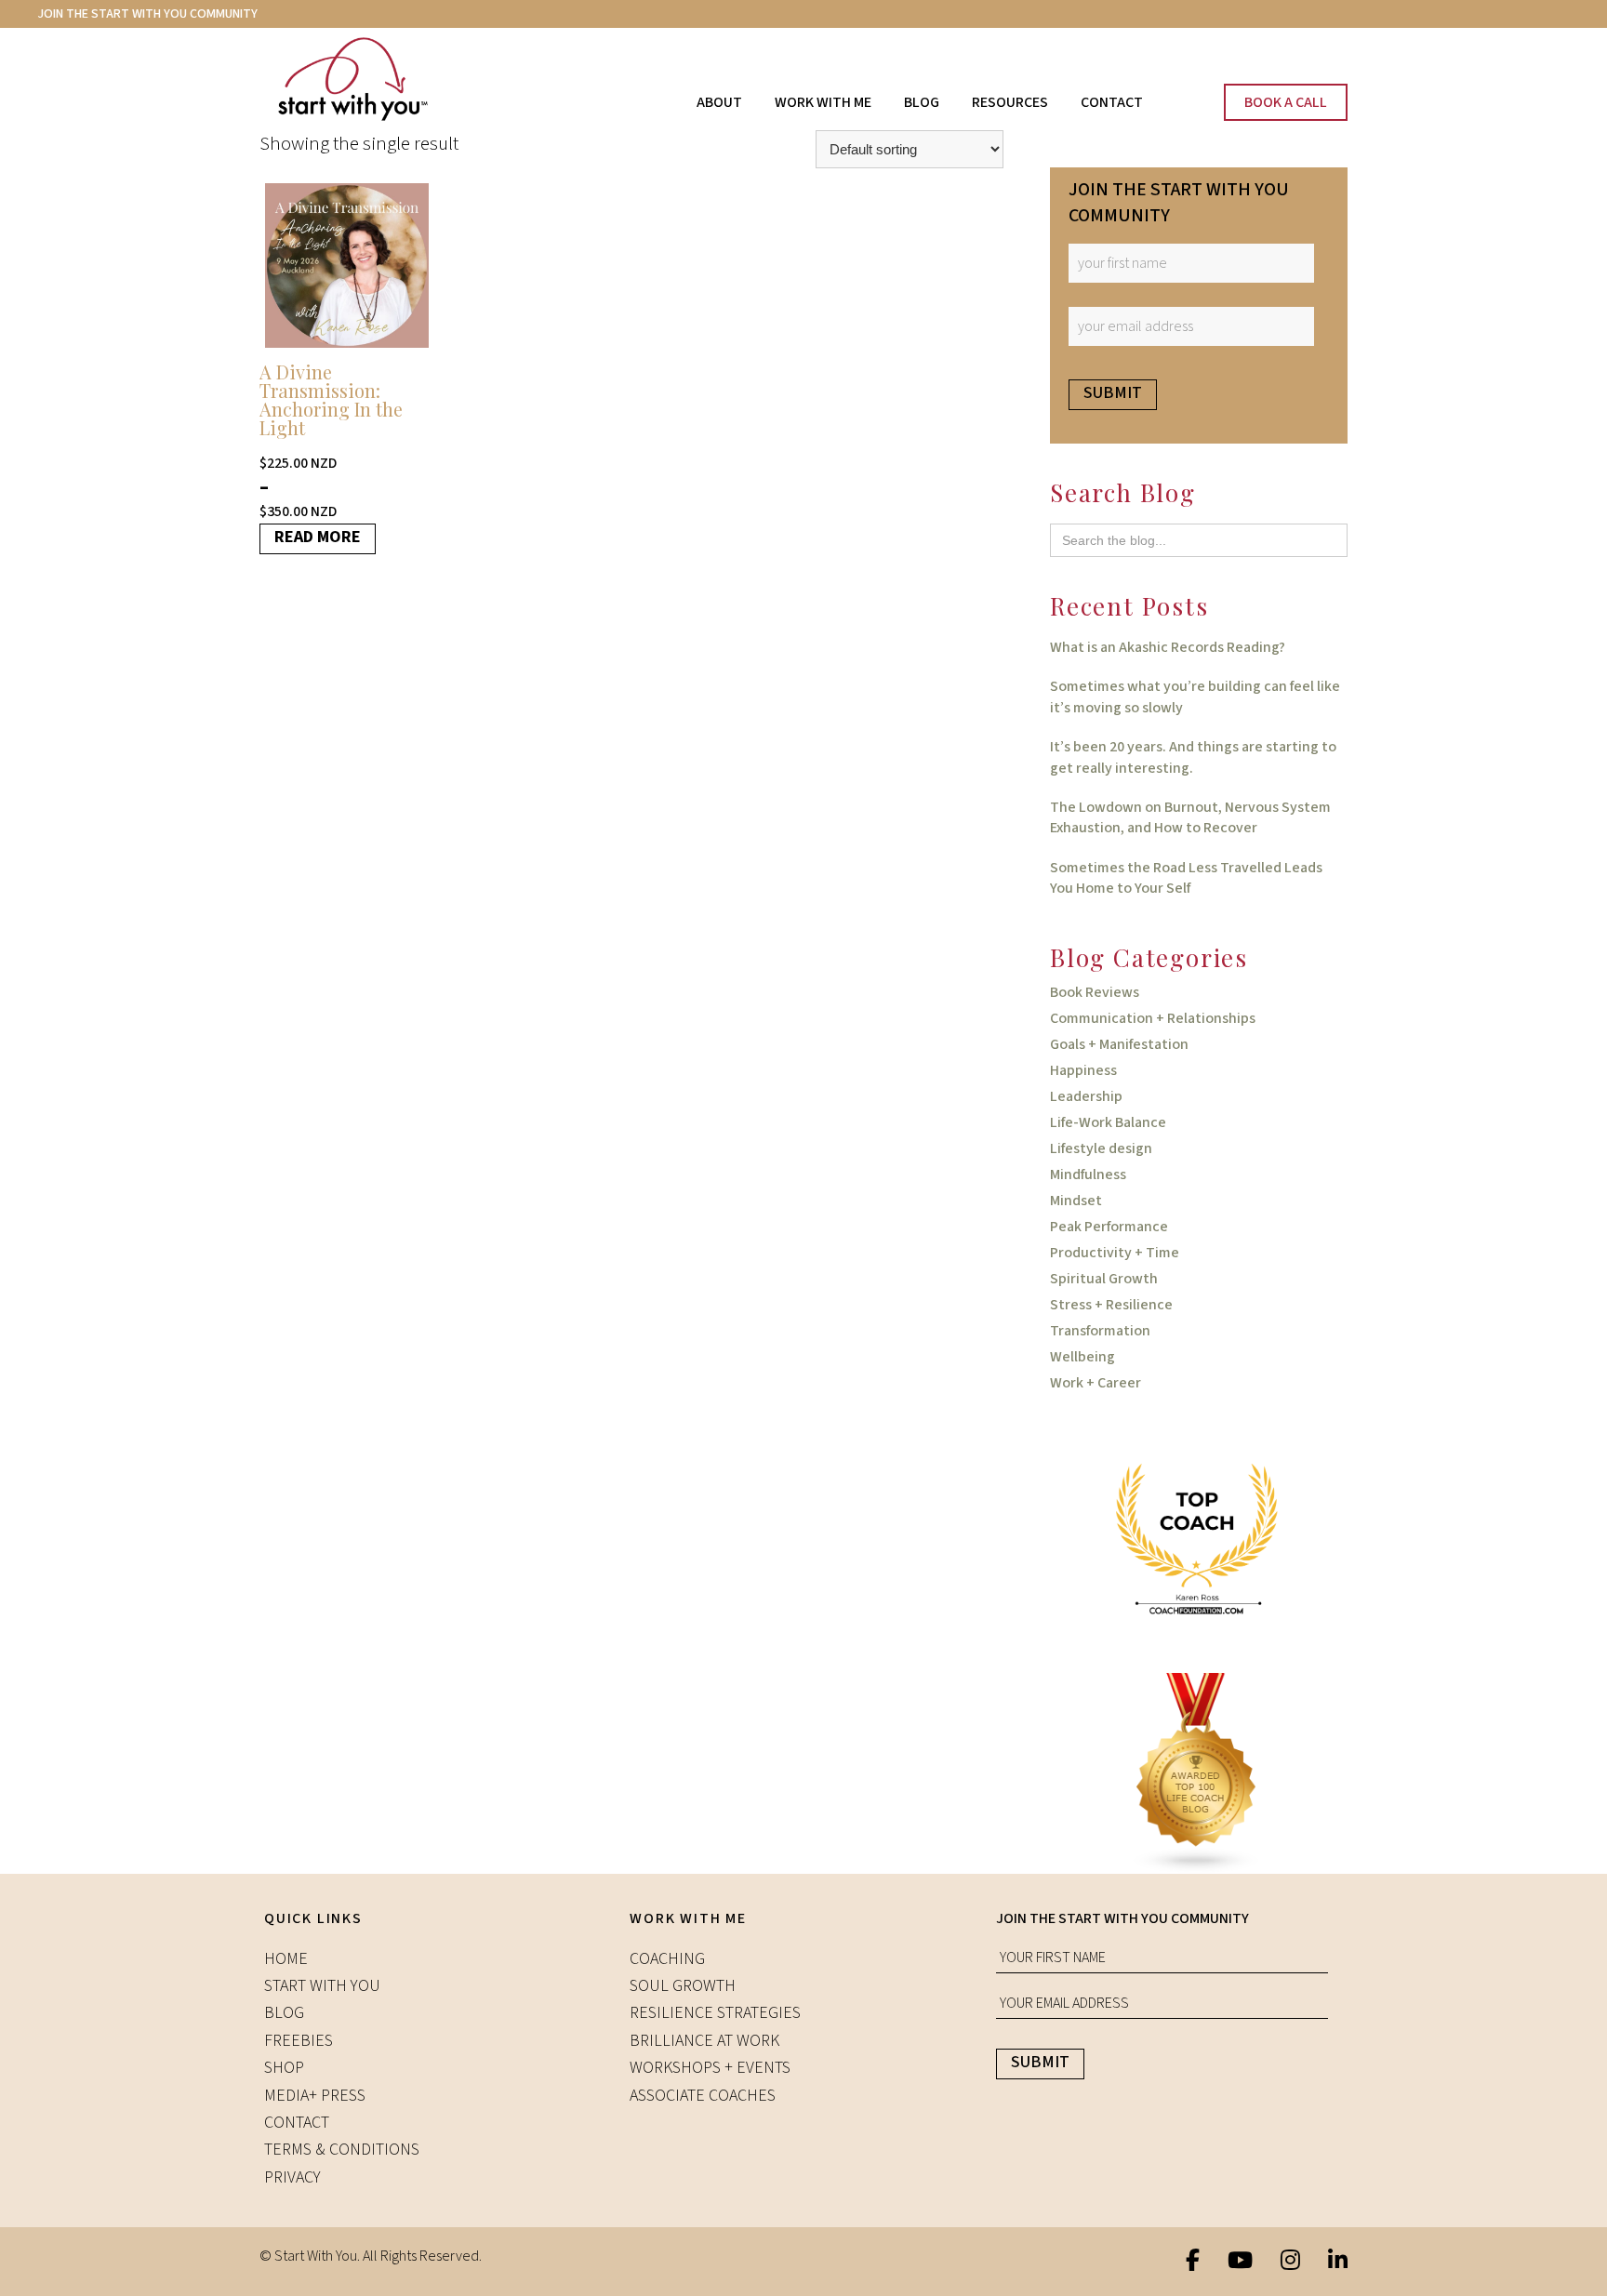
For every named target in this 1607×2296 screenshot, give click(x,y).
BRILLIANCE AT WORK (704, 2041)
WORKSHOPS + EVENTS (710, 2068)
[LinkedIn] (1338, 2262)
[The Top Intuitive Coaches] (1199, 1538)
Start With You (371, 79)
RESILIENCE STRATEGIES (715, 2013)
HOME (286, 1959)
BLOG (284, 2013)
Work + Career (1096, 1383)
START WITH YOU (322, 1986)
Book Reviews (1095, 992)
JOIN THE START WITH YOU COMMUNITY (147, 14)
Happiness (1083, 1070)
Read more (318, 537)
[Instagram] (1290, 2262)
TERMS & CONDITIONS (342, 2150)
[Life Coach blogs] (1199, 1772)
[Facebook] (1193, 2262)
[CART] (1169, 95)
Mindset (1076, 1201)
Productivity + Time (1115, 1253)
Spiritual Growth (1104, 1279)
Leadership (1086, 1096)
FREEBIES (299, 2041)
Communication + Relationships (1153, 1018)
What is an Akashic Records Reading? (1168, 647)
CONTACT (297, 2123)
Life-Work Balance (1108, 1122)
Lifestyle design (1101, 1148)
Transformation (1100, 1331)
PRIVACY (292, 2177)
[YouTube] (1240, 2262)
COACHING (667, 1959)
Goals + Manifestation (1119, 1044)
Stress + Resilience (1111, 1305)
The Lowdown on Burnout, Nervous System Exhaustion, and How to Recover (1190, 817)
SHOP (284, 2068)
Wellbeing (1082, 1357)
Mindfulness (1088, 1175)
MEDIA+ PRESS (315, 2096)
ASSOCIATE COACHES (703, 2096)
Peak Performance (1109, 1227)
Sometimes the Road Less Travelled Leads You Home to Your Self (1186, 878)
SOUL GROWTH (683, 1986)
